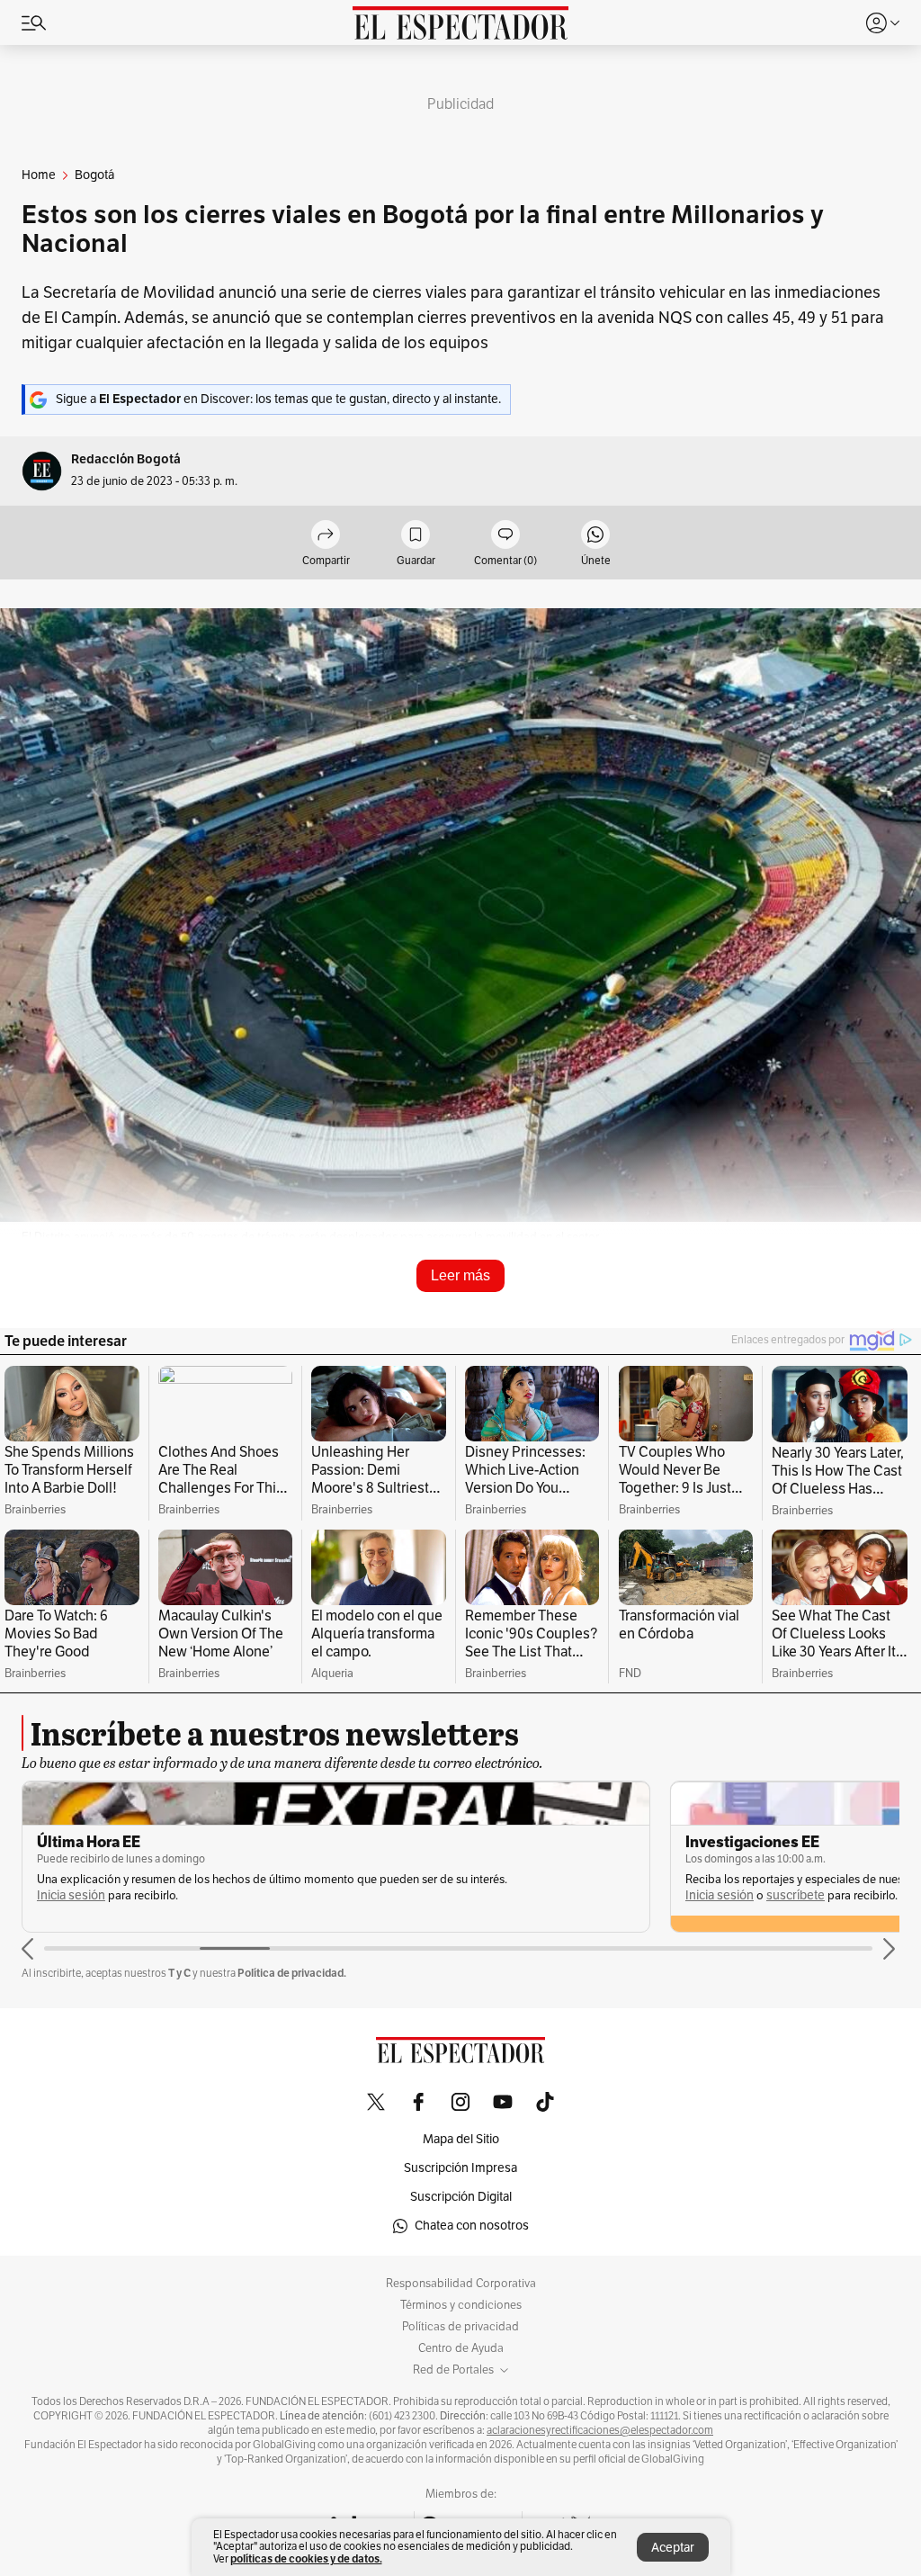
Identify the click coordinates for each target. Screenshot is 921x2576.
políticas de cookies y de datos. (306, 2558)
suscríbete (796, 1895)
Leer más (460, 1275)
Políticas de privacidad (460, 2327)
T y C (179, 1973)
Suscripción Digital (461, 2197)
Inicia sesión (71, 1895)
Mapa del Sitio (461, 2139)
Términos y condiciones (461, 2305)
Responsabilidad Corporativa (461, 2284)
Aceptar (673, 2548)
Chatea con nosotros (472, 2226)
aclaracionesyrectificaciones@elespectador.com (600, 2430)
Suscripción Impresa (460, 2168)
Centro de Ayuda (461, 2348)
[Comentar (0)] (505, 536)
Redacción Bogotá (126, 459)
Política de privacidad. (292, 1973)
